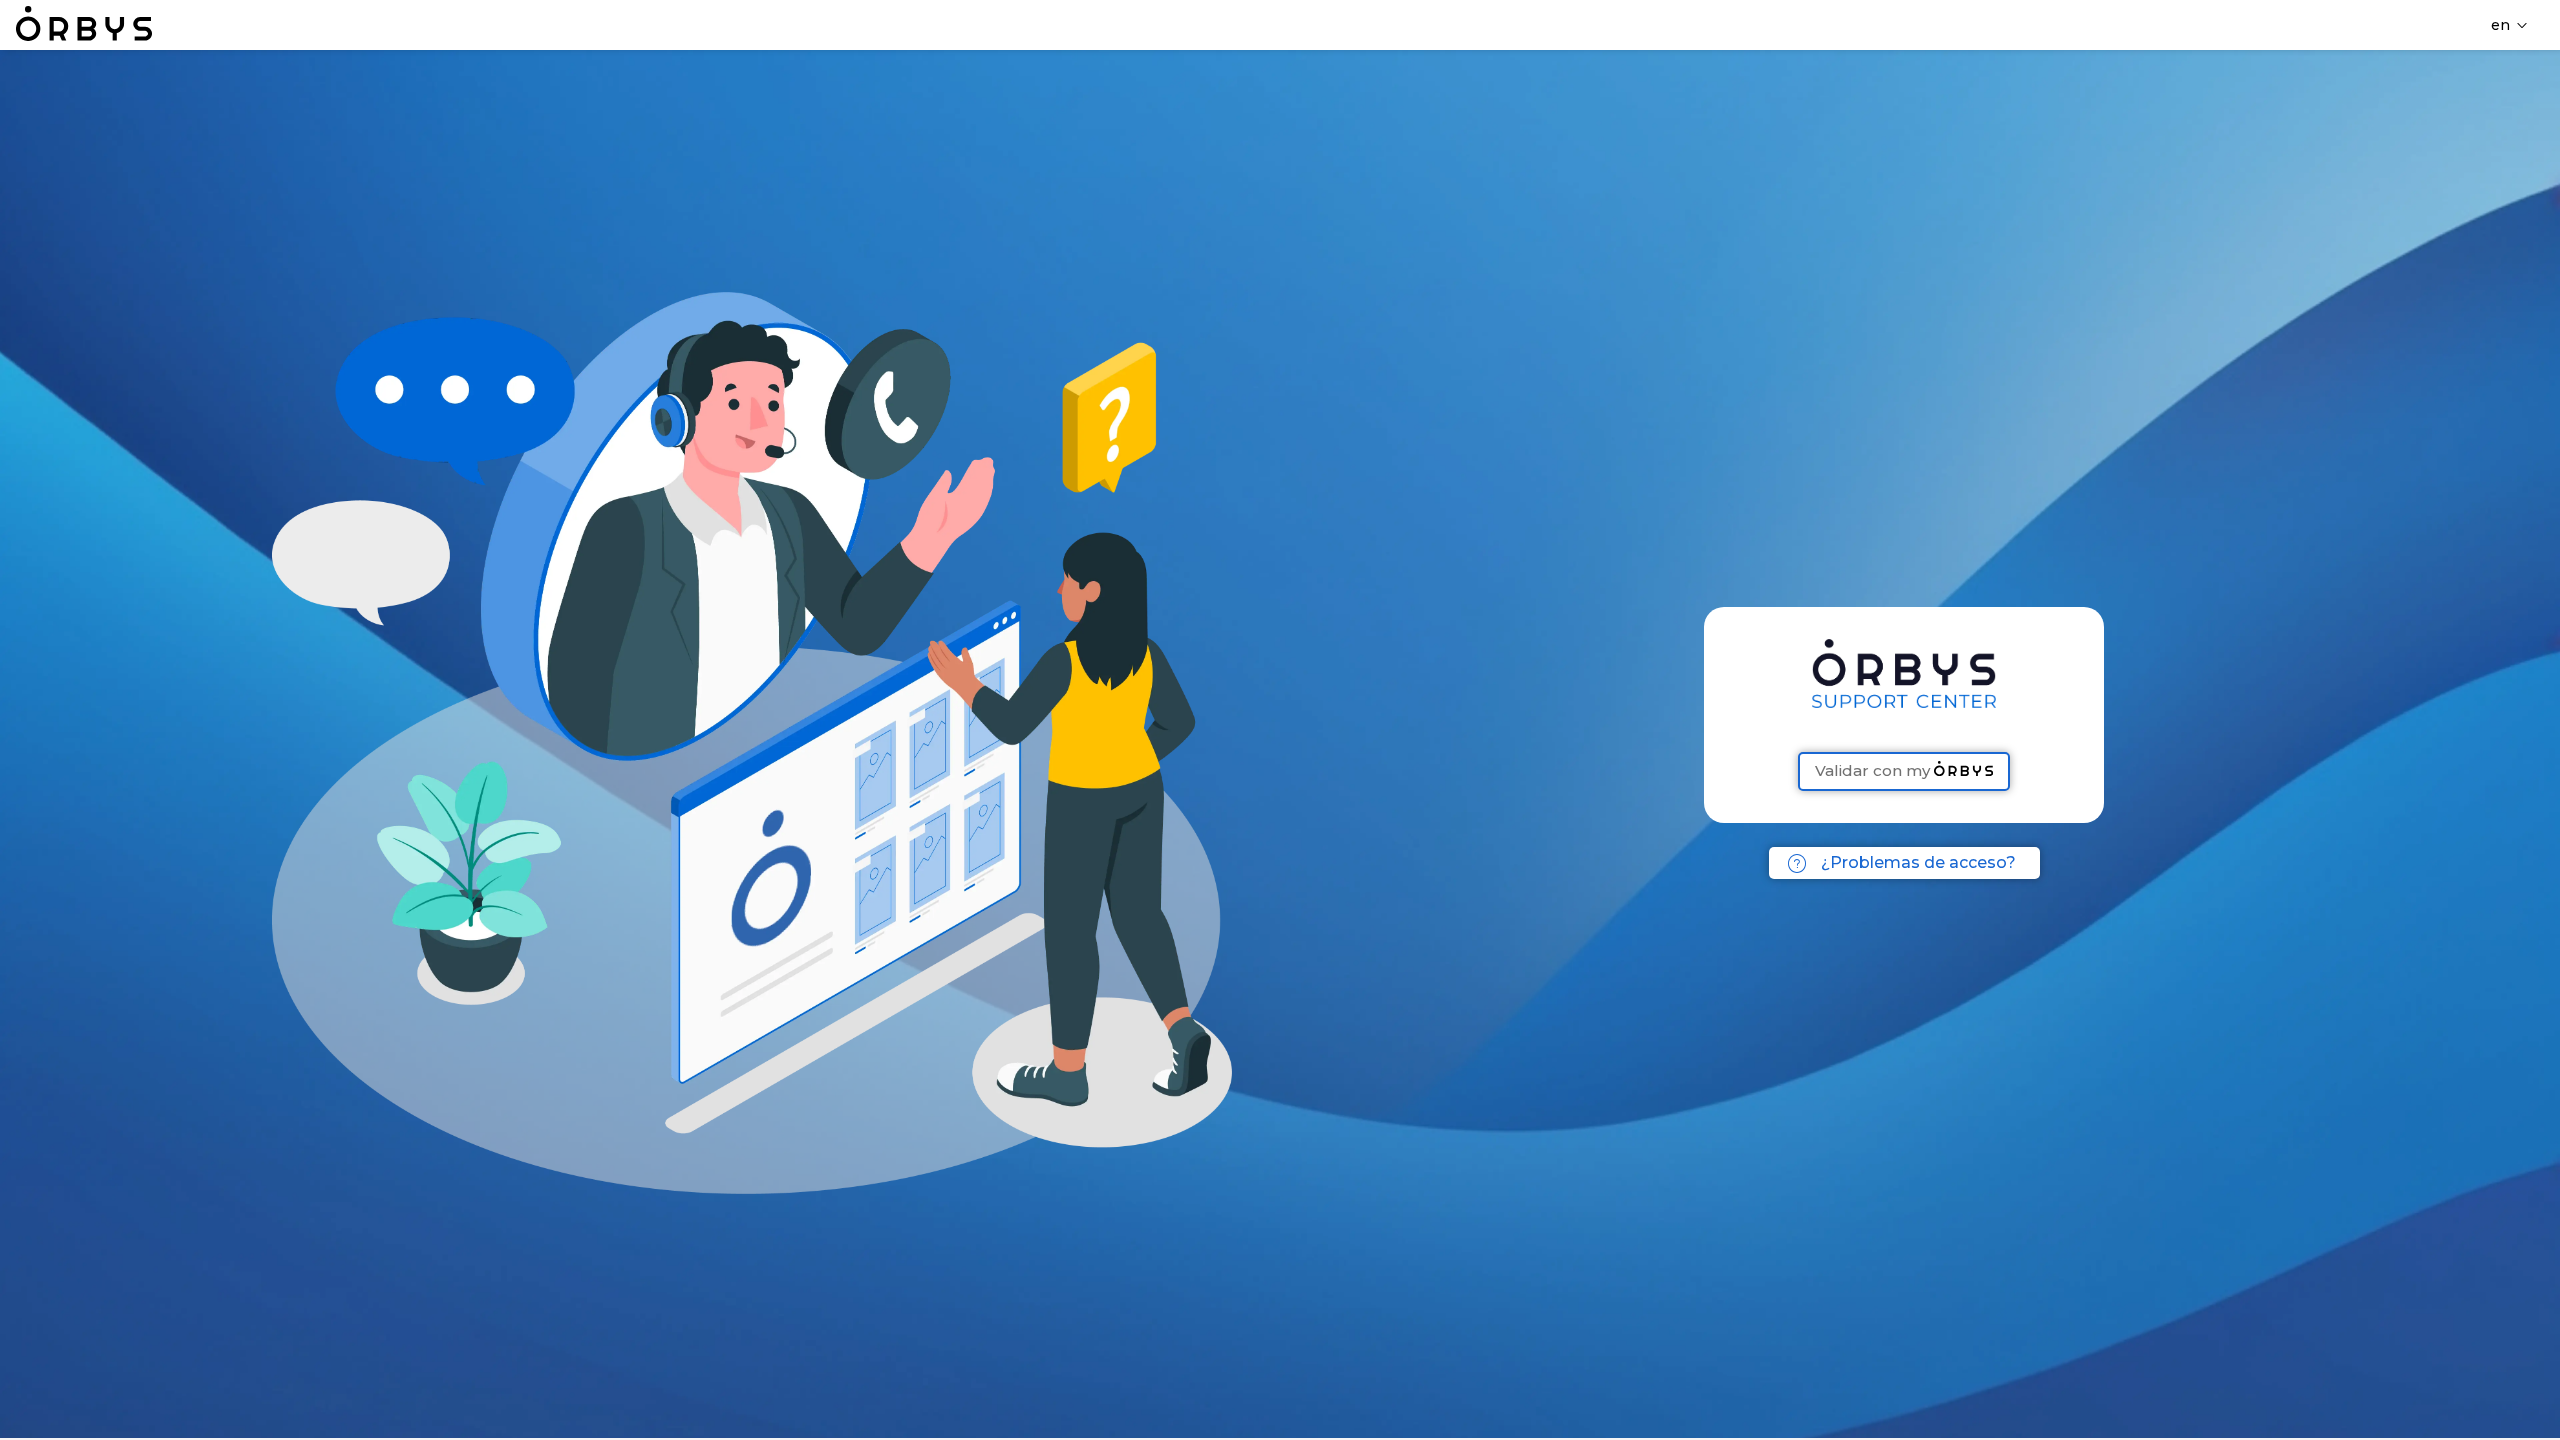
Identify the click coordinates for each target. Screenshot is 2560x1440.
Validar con (1873, 770)
